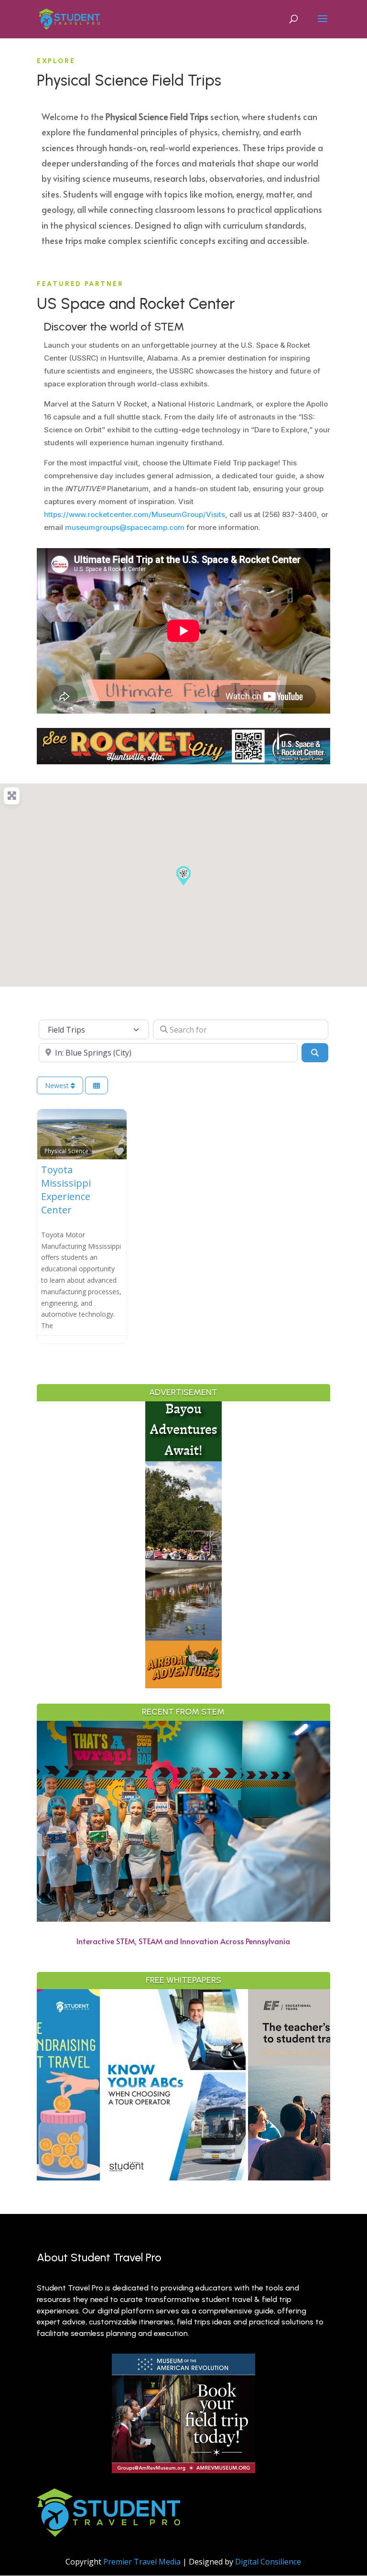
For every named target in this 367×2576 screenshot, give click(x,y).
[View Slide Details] (111, 2085)
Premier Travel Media (142, 2562)
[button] (183, 876)
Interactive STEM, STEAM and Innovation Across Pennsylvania (183, 1941)
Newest (58, 1085)
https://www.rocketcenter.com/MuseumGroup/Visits (135, 514)
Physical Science (66, 1151)
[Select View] (97, 1085)
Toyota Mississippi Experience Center (66, 1190)
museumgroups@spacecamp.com (125, 527)
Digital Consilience (268, 2562)
